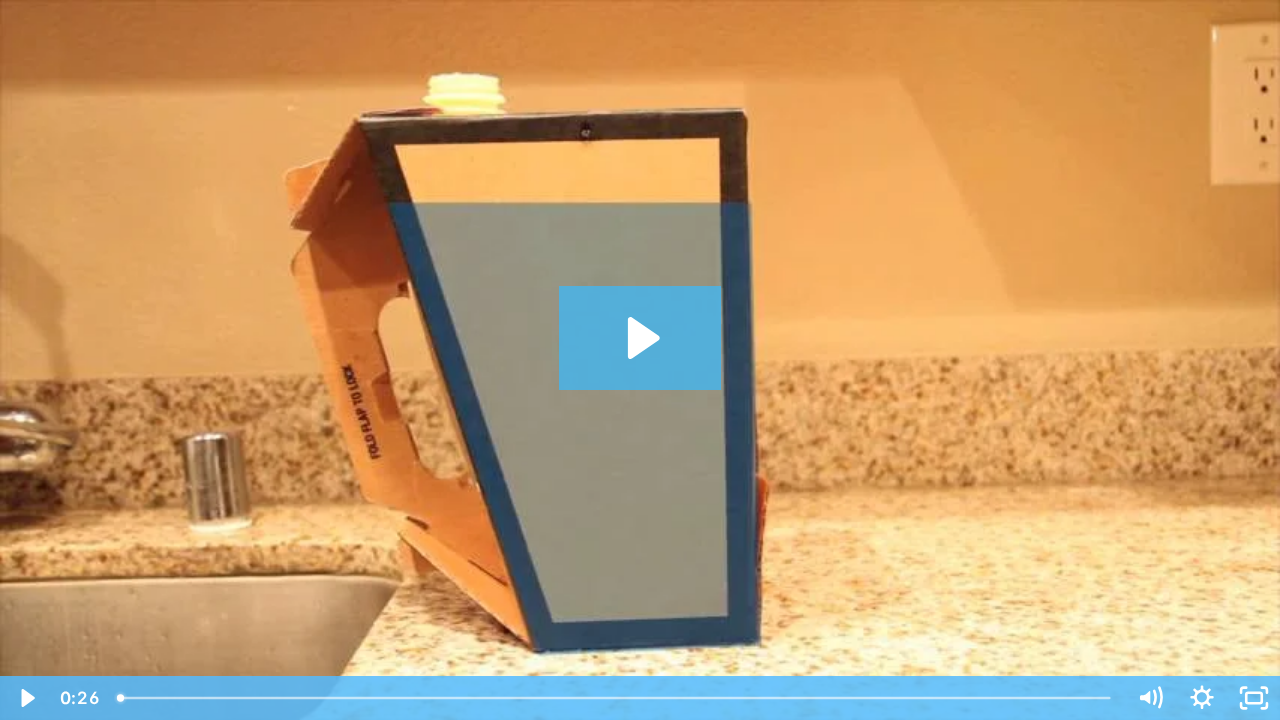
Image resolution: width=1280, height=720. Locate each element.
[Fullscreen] (1254, 698)
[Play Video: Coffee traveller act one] (640, 338)
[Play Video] (26, 698)
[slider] (615, 698)
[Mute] (1150, 698)
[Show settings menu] (1202, 698)
